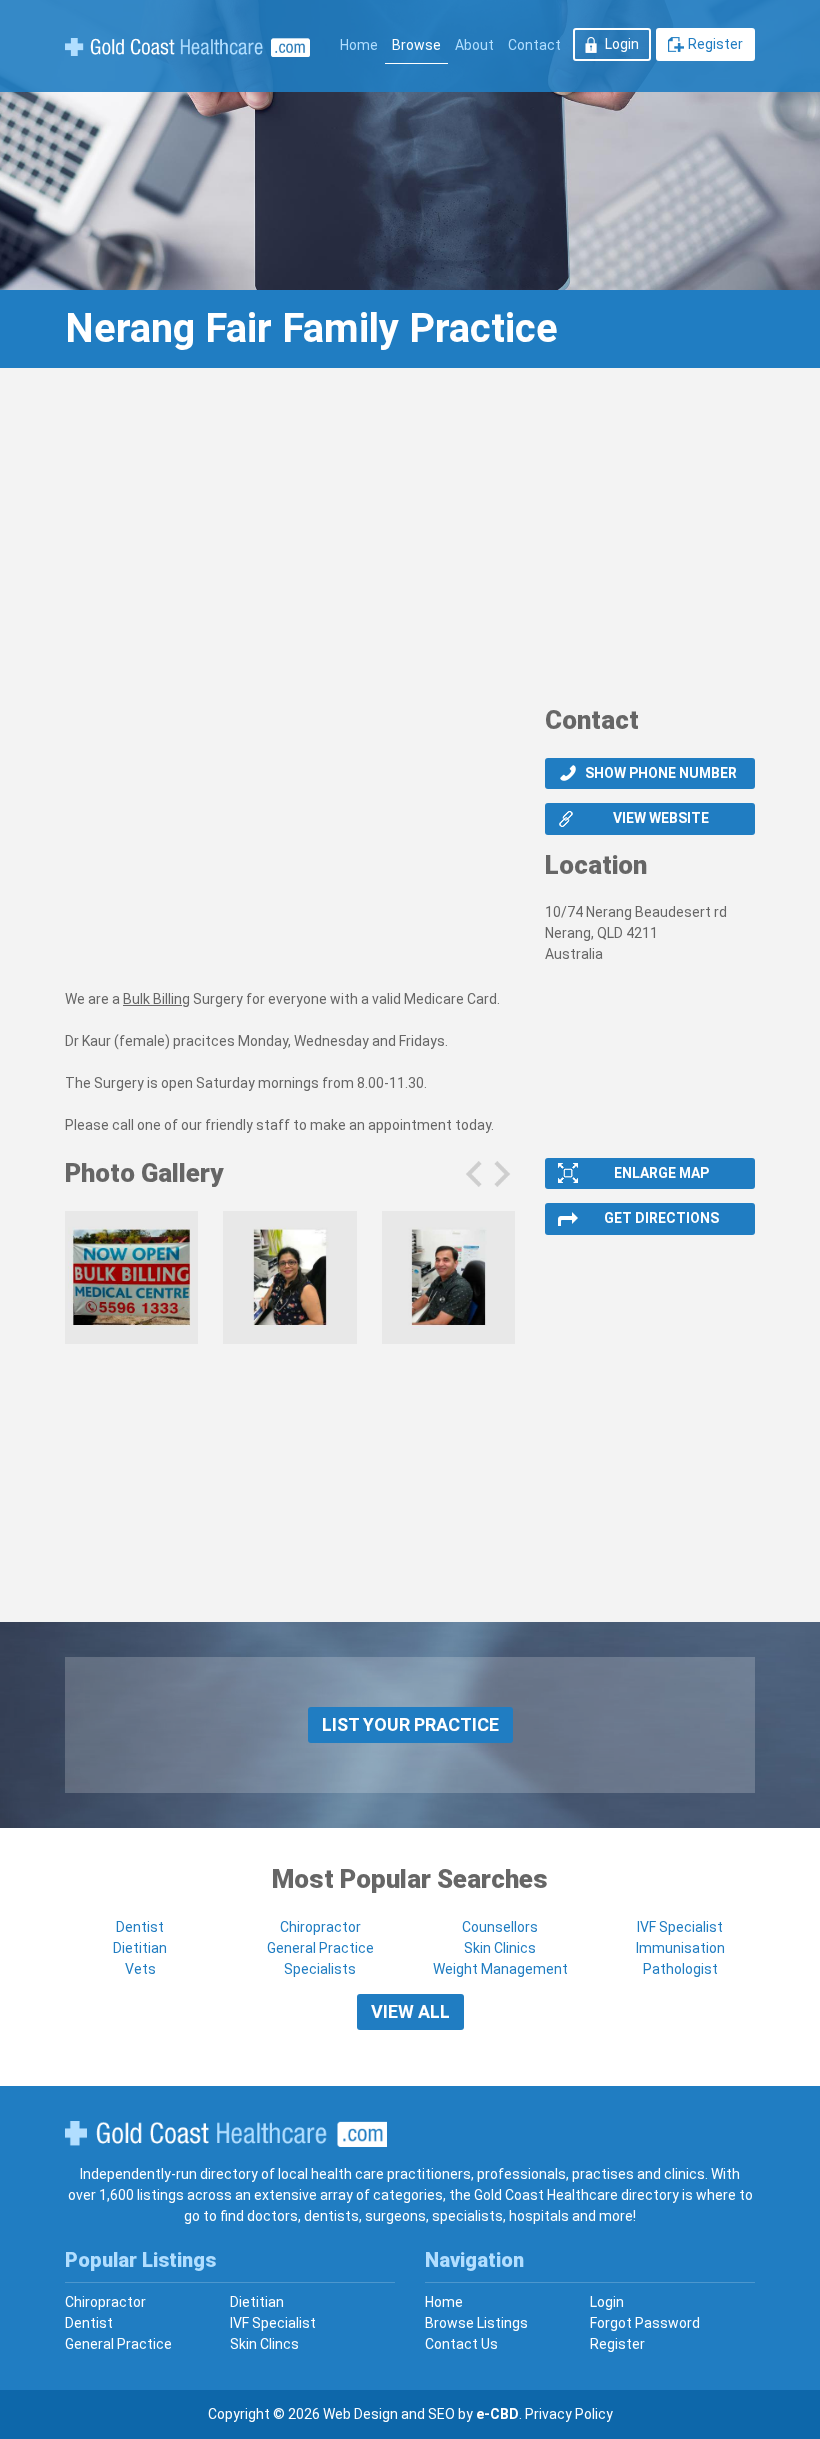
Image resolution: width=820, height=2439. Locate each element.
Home (359, 45)
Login (622, 44)
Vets (140, 1969)
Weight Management (500, 1969)
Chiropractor (320, 1927)
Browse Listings (476, 2323)
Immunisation (680, 1948)
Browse (416, 45)
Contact (534, 45)
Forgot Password (645, 2323)
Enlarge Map (661, 1173)
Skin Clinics (500, 1948)
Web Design (360, 2414)
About (474, 45)
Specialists (320, 1969)
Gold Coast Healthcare (226, 2134)
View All (410, 2011)
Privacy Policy (569, 2414)
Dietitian (140, 1948)
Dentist (140, 1927)
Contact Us (461, 2344)
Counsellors (500, 1927)
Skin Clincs (264, 2344)
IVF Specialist (680, 1927)
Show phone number (661, 773)
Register (715, 44)
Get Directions (661, 1218)
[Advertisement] (410, 543)
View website (661, 818)
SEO (441, 2414)
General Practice (320, 1948)
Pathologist (680, 1969)
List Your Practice (410, 1724)
